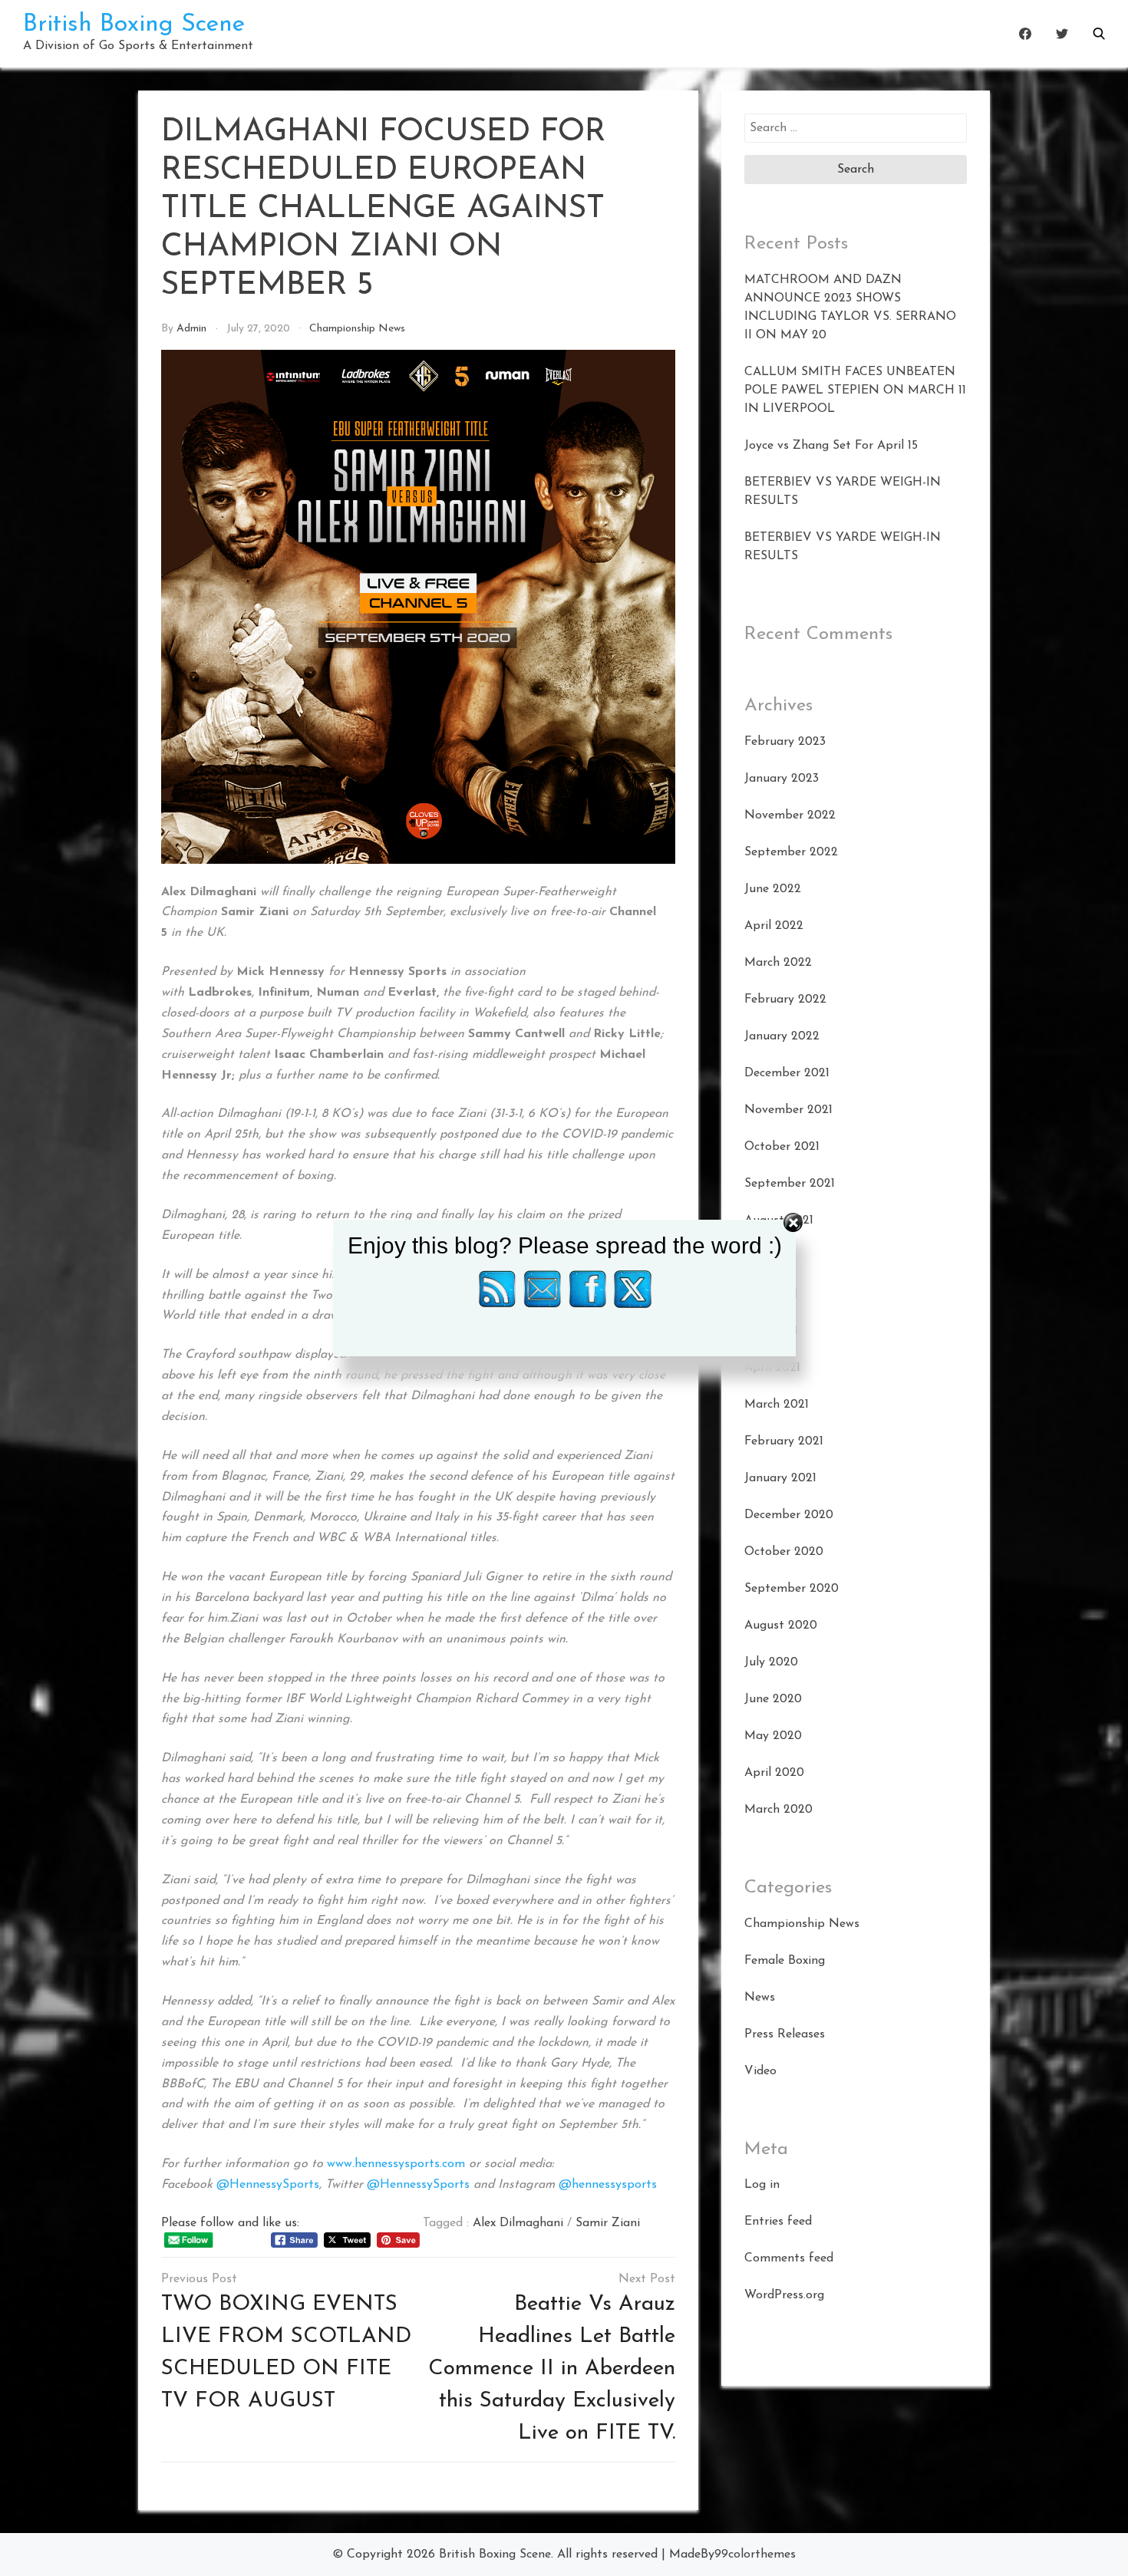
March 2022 (778, 963)
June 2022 (773, 889)
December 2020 (789, 1515)
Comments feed (789, 2258)
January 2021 (780, 1478)
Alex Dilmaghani (518, 2223)
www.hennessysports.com (396, 2164)
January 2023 (782, 779)
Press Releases (785, 2034)
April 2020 (774, 1773)
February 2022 (785, 1000)
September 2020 (792, 1589)
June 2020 (773, 1699)
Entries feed (778, 2222)
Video (760, 2071)
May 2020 (773, 1736)
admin (191, 329)
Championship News (357, 329)
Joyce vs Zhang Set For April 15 (831, 446)
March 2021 (777, 1405)
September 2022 (791, 852)
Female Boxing (785, 1961)
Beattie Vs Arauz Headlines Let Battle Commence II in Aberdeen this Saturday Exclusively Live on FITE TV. (552, 2369)
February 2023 (785, 742)
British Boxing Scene (134, 25)
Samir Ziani (608, 2223)
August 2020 (781, 1626)
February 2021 (784, 1441)
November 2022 (790, 815)
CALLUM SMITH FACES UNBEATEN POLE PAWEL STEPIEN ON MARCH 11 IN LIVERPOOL (855, 390)
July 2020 (771, 1662)
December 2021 (787, 1073)
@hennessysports (608, 2185)
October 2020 (784, 1552)
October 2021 (782, 1147)
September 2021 (790, 1184)
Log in (762, 2185)
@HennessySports (268, 2185)
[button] (1099, 34)
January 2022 (782, 1036)
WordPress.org (784, 2295)
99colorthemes (755, 2555)
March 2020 (778, 1810)
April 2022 (774, 926)
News (760, 1998)
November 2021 (788, 1110)
